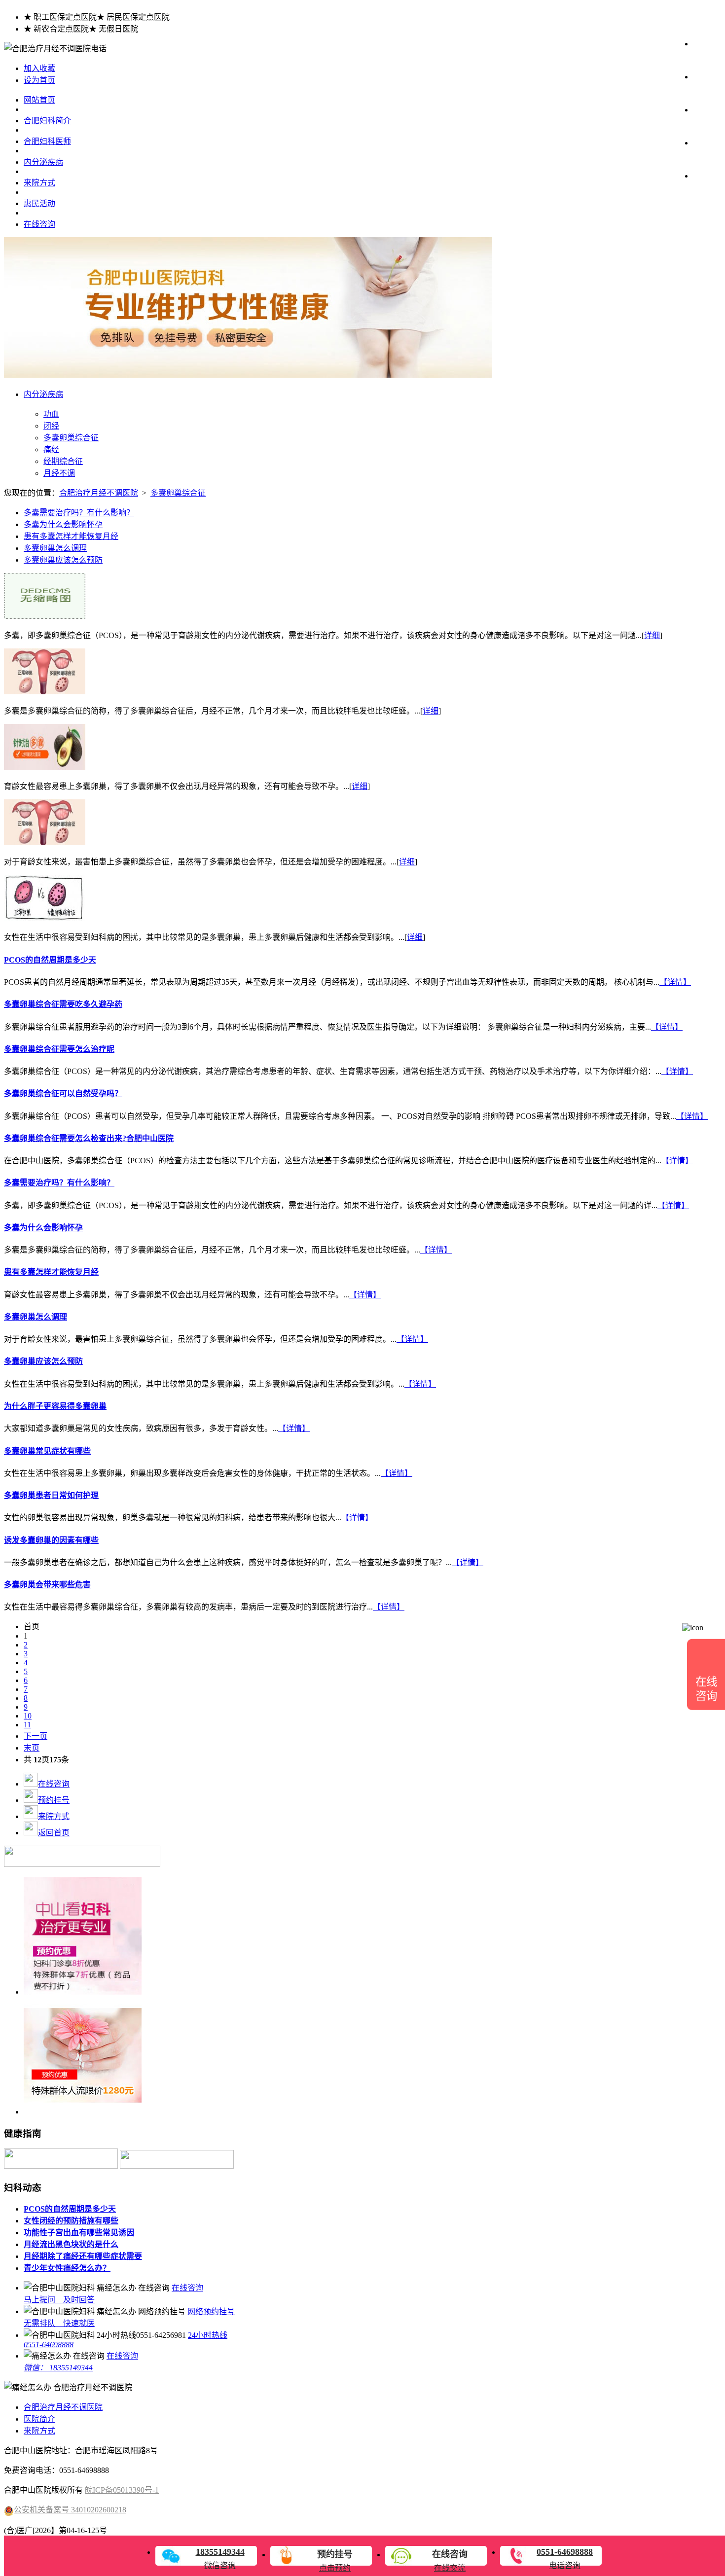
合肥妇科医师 (47, 141)
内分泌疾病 (43, 162)
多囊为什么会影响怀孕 (63, 524)
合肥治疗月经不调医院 (99, 493)
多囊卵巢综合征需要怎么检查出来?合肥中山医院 (89, 1138)
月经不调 (59, 473)
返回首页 (54, 1833)
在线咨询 (39, 224)
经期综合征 (63, 461)
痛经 (51, 449)
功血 (51, 414)
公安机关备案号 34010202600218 (70, 2510)
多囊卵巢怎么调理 (55, 548)
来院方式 (39, 183)
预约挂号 (54, 1800)
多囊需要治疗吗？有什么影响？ (79, 513)
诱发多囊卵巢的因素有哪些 (51, 1540)
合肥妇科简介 (47, 121)
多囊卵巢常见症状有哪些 (47, 1451)
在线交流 (450, 2561)
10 (28, 1716)
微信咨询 (220, 2558)
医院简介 (39, 2419)
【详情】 (675, 982)
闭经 (51, 426)
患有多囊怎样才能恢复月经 (71, 536)
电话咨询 (565, 2558)
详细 (652, 635)
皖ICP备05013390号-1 (122, 2490)
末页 (32, 1748)
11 (27, 1725)
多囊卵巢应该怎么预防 (63, 560)
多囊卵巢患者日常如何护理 (51, 1495)
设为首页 (39, 80)
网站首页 (39, 100)
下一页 (36, 1736)
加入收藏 (39, 68)
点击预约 (335, 2561)
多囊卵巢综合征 (71, 438)
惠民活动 (39, 203)
